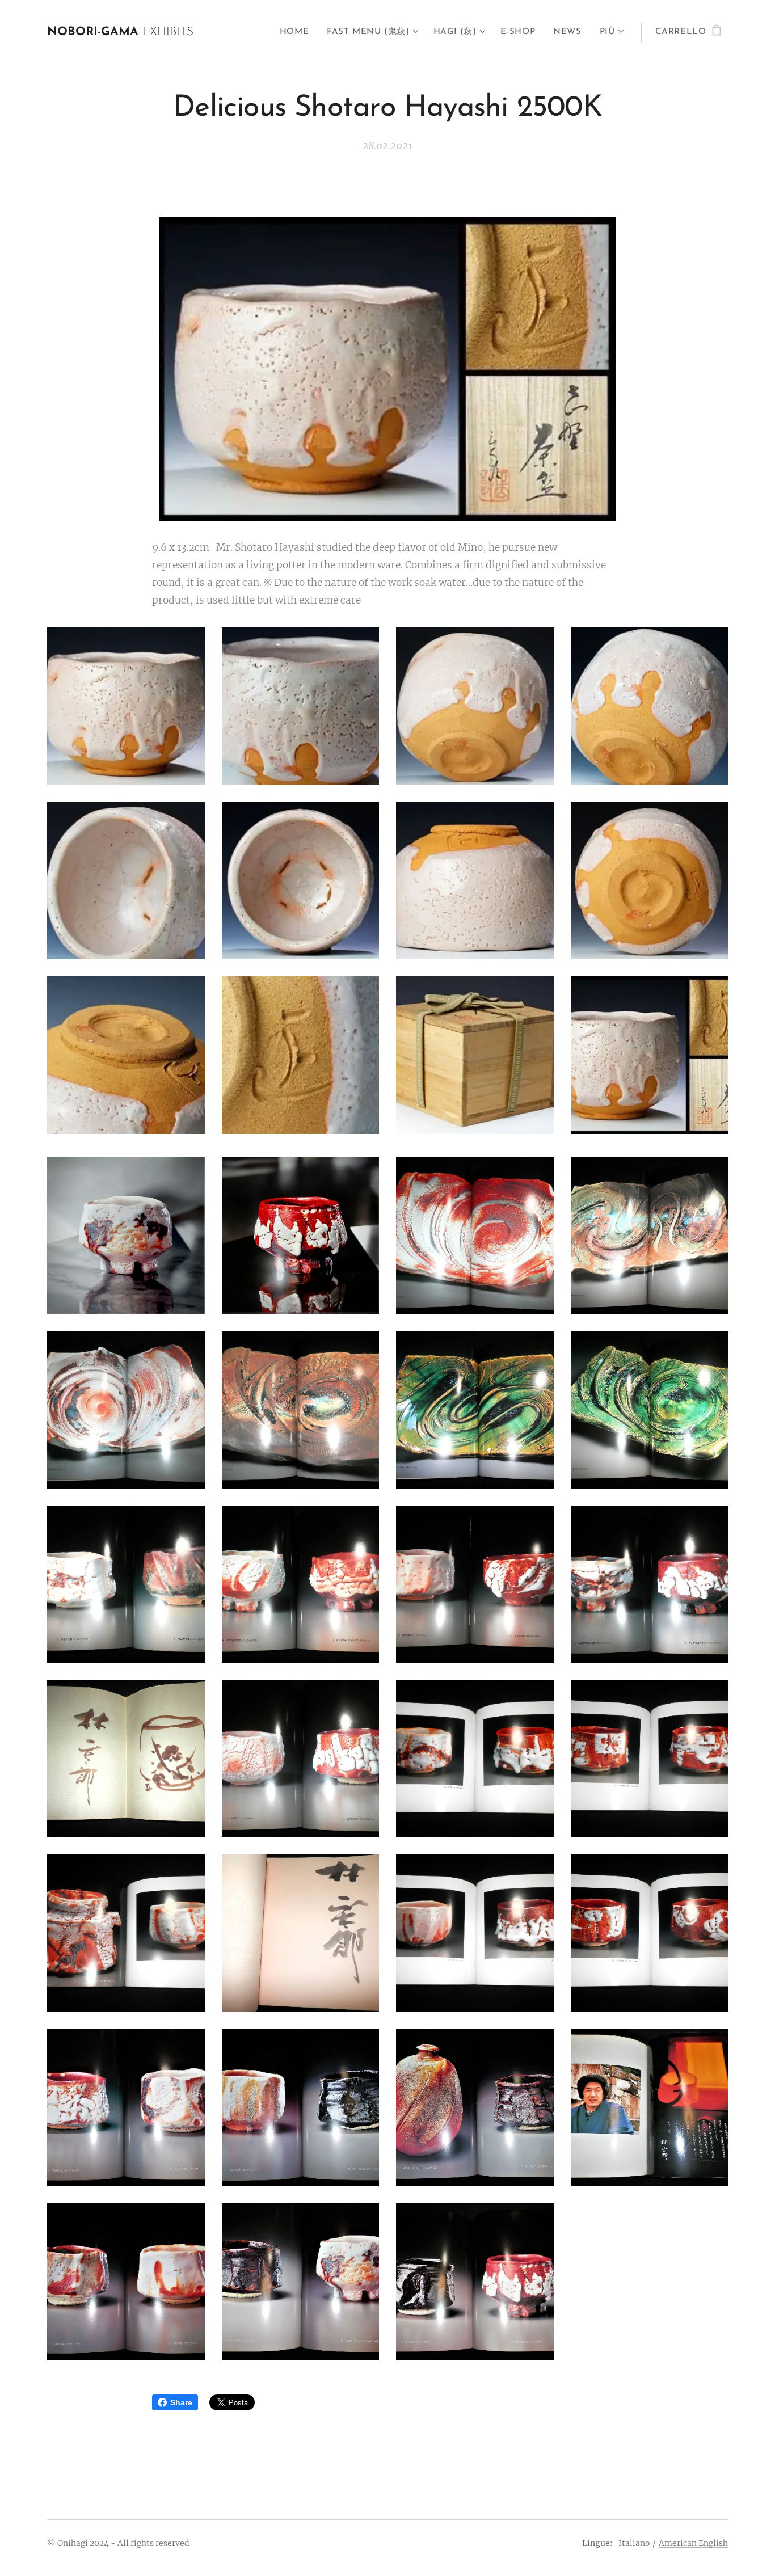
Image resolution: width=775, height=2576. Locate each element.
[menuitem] (297, 32)
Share (181, 2402)
